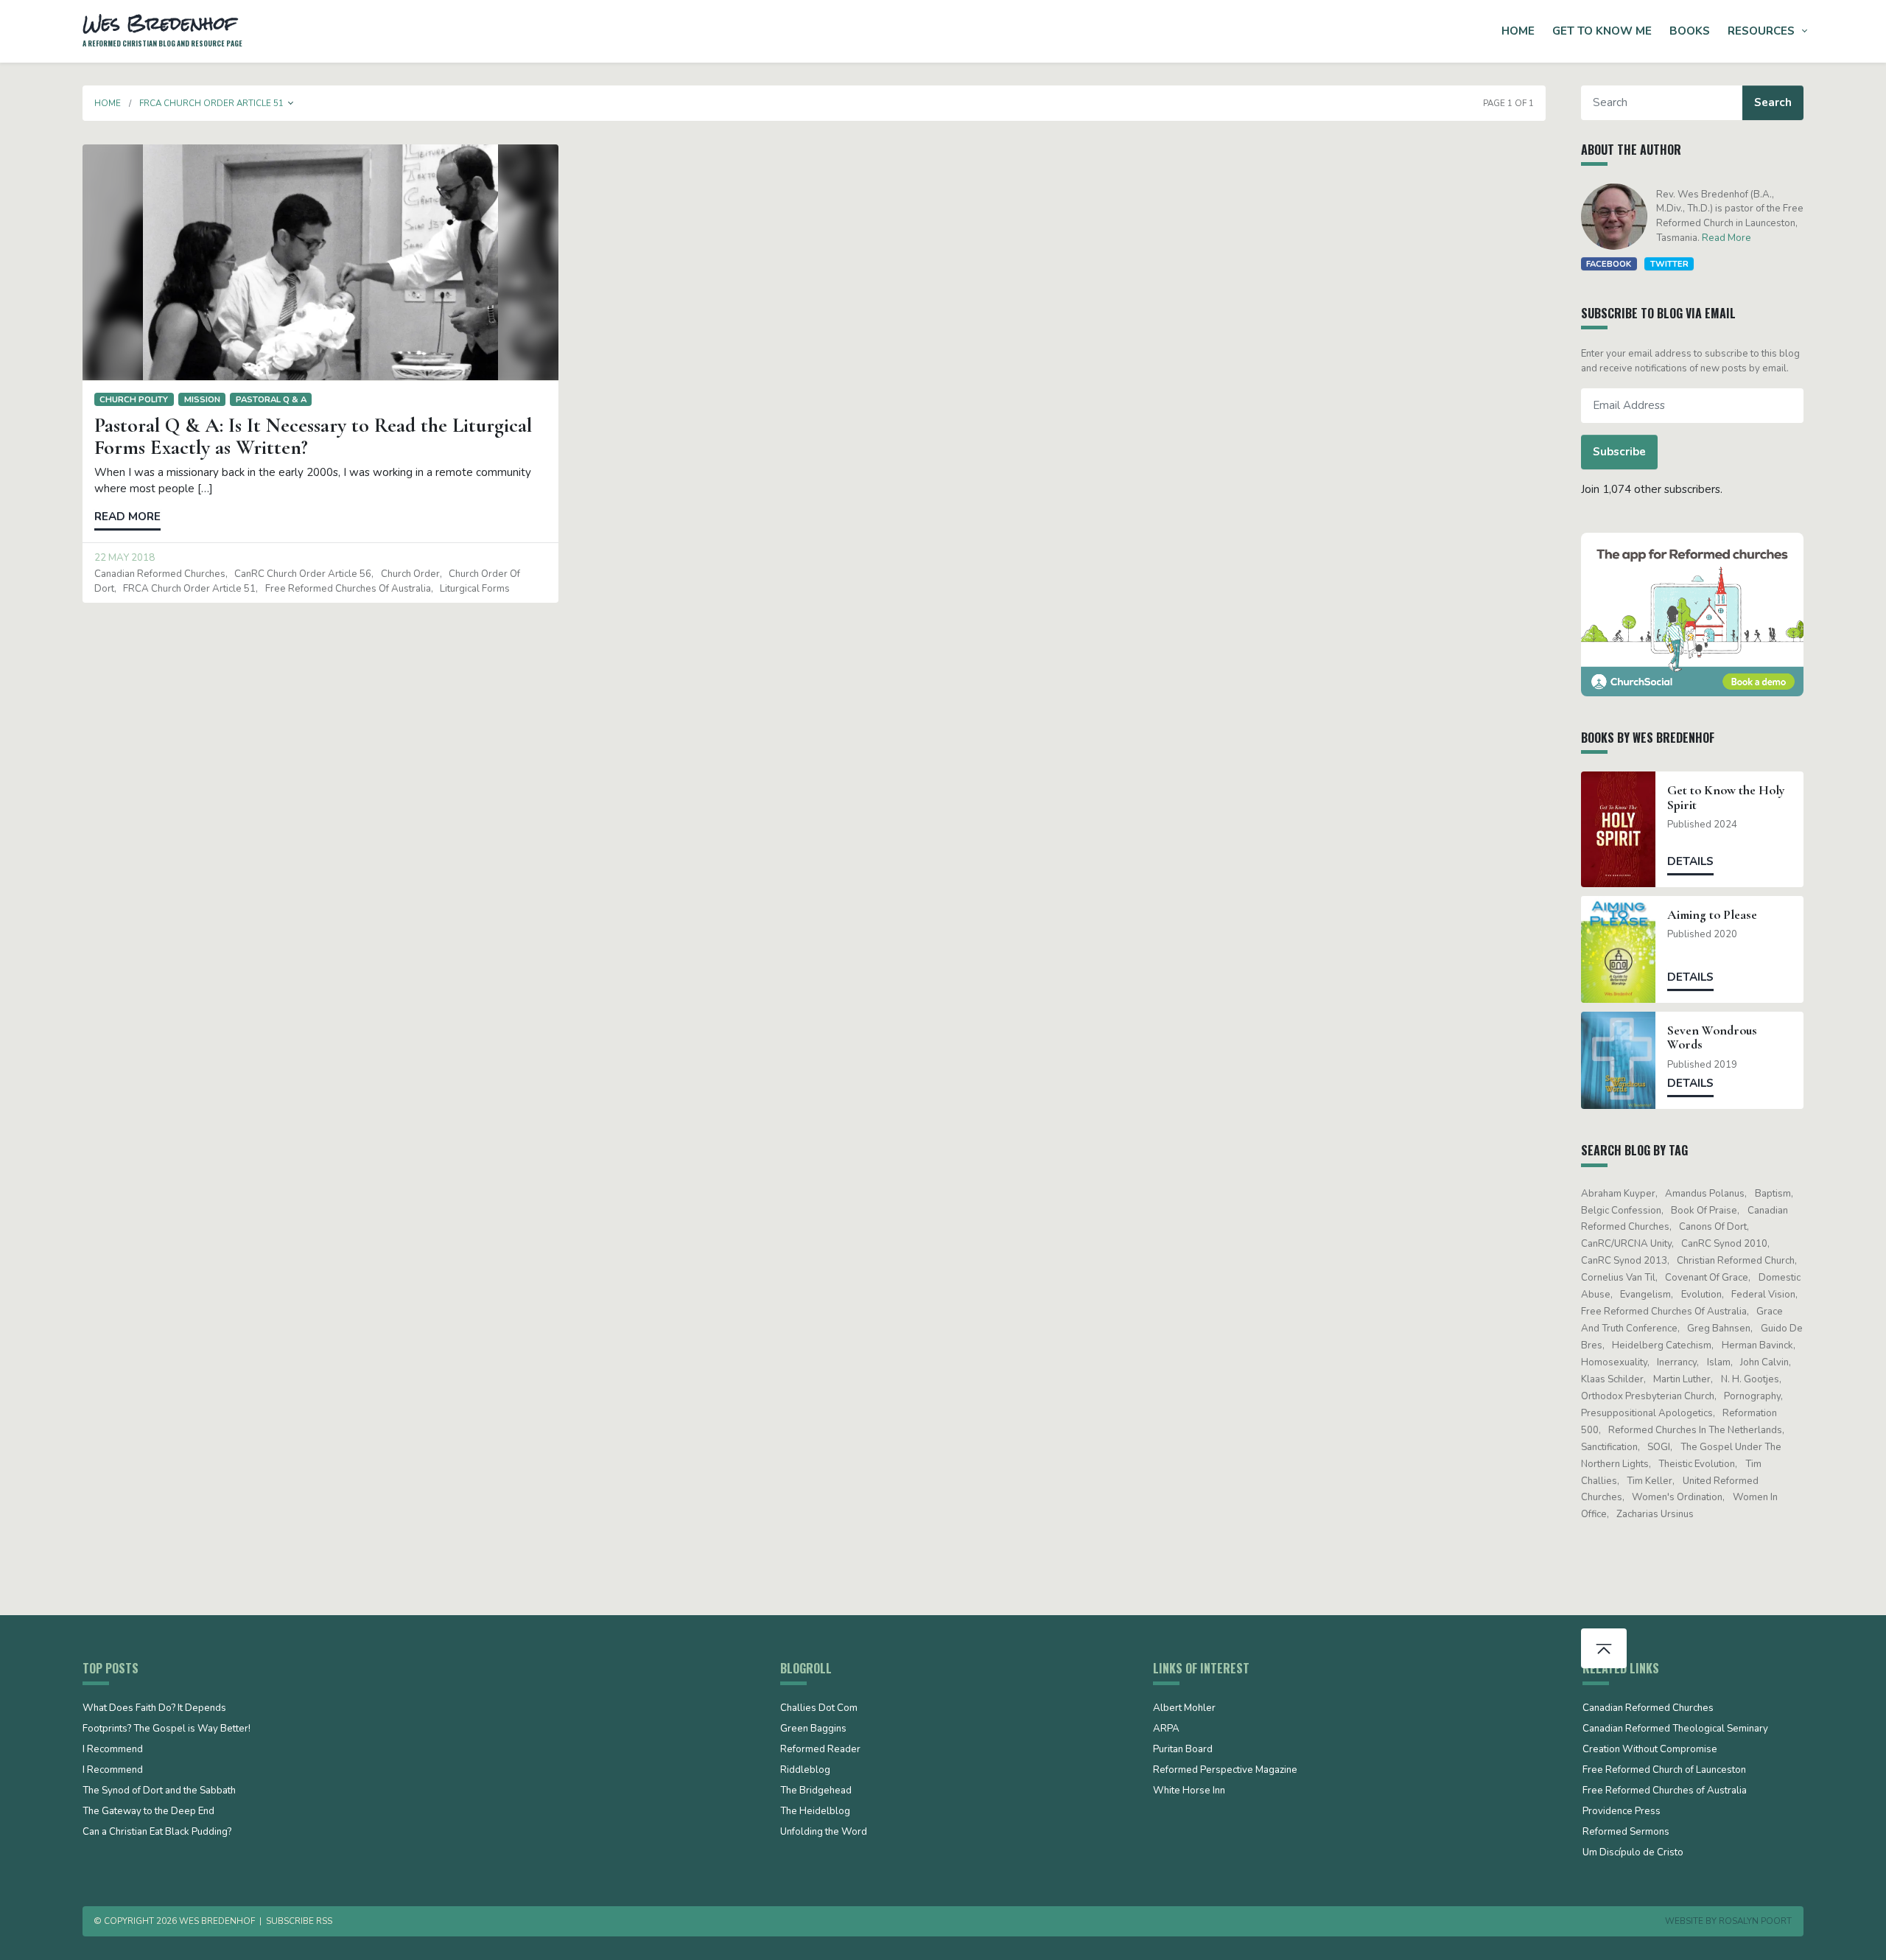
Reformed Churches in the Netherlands (1695, 1430)
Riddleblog (805, 1771)
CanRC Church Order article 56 (303, 574)
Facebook (1609, 264)
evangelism (1645, 1295)
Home (1518, 31)
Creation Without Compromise (1650, 1750)
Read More (1727, 238)
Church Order (410, 574)
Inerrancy (1677, 1362)
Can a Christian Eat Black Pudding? (157, 1833)
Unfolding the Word (824, 1833)
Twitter (1669, 264)
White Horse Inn (1189, 1791)
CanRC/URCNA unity (1626, 1244)
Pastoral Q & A (271, 399)
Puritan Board (1183, 1750)
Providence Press (1622, 1812)
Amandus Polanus (1705, 1194)
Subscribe (1619, 452)
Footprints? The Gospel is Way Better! (166, 1729)
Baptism (1773, 1194)
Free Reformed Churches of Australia (348, 589)
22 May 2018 (125, 558)
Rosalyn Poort (1755, 1921)
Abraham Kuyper (1618, 1194)
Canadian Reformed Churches (160, 574)
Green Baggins (813, 1729)
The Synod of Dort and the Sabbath (159, 1791)
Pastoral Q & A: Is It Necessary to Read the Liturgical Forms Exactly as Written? (313, 437)
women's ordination (1677, 1497)
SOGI (1659, 1447)
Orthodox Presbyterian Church (1648, 1396)
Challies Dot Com (819, 1709)
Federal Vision (1763, 1295)
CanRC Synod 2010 (1724, 1244)
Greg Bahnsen (1719, 1329)
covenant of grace (1707, 1278)
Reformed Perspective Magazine (1225, 1771)
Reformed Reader (820, 1750)
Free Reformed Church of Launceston (1664, 1771)
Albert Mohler (1184, 1709)
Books (1690, 31)
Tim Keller (1650, 1481)
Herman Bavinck (1757, 1345)
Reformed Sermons (1626, 1833)
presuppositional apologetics (1647, 1413)
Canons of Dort (1713, 1227)
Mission (202, 399)
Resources (1761, 31)
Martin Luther (1682, 1379)
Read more (127, 517)
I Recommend (113, 1750)
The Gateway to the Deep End (148, 1812)
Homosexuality (1614, 1362)
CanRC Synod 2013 (1624, 1261)
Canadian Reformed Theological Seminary (1675, 1729)
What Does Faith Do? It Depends (154, 1709)
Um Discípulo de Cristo (1633, 1853)
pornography (1752, 1396)
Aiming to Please (1712, 915)
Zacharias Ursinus (1655, 1514)
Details (1690, 861)
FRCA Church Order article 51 (189, 589)
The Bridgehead (816, 1791)
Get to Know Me (1602, 31)
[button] (291, 103)
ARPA (1166, 1729)
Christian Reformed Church (1736, 1261)
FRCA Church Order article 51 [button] (211, 103)
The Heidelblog (815, 1812)
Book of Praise (1704, 1211)
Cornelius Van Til (1618, 1278)
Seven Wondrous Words (1712, 1037)
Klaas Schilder (1612, 1379)
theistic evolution (1697, 1464)
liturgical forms (475, 589)
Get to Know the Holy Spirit (1726, 797)
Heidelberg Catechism (1662, 1345)
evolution (1701, 1295)
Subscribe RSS (299, 1921)
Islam (1719, 1362)
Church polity (134, 399)
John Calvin (1764, 1362)
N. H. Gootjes (1750, 1379)
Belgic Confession (1621, 1211)
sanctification (1609, 1447)
